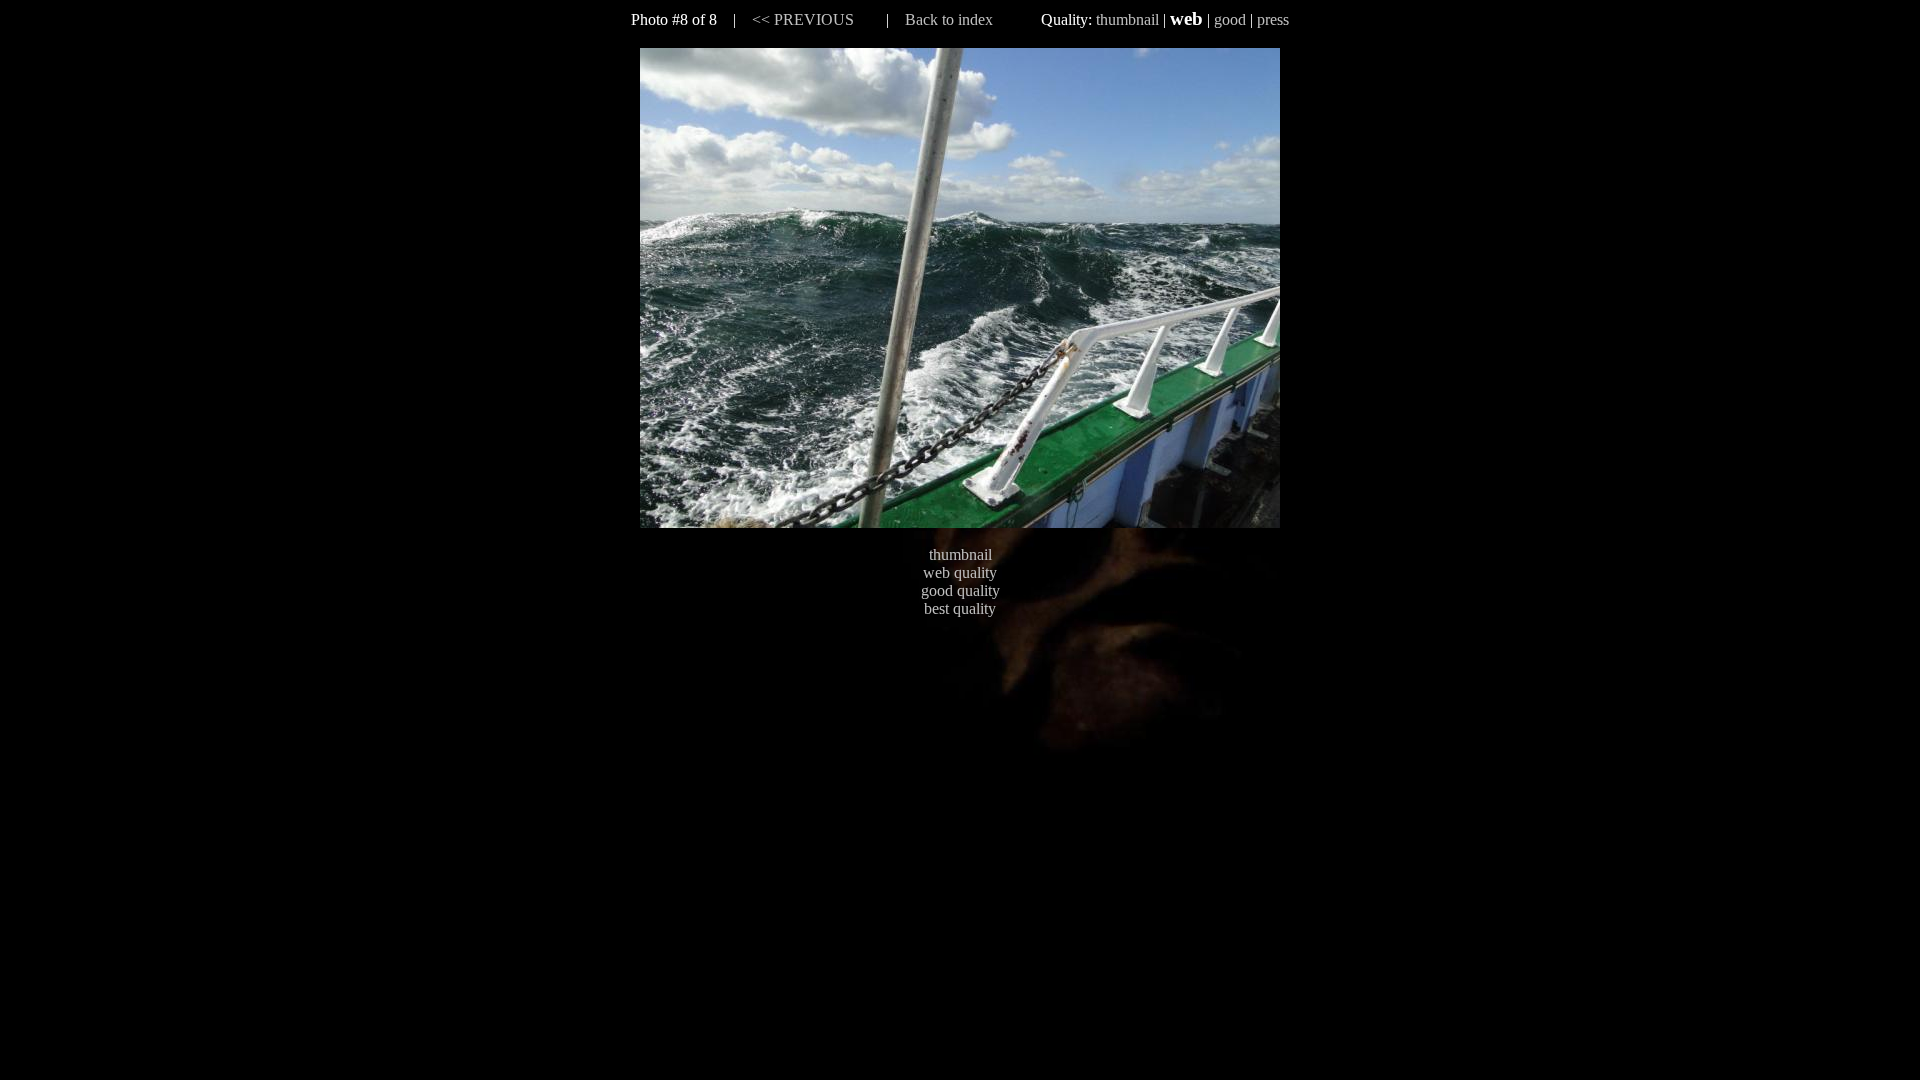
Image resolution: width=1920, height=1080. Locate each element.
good (1230, 19)
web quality (960, 572)
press (1273, 19)
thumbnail (1127, 19)
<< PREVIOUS (803, 19)
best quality (960, 608)
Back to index (949, 19)
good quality (960, 590)
